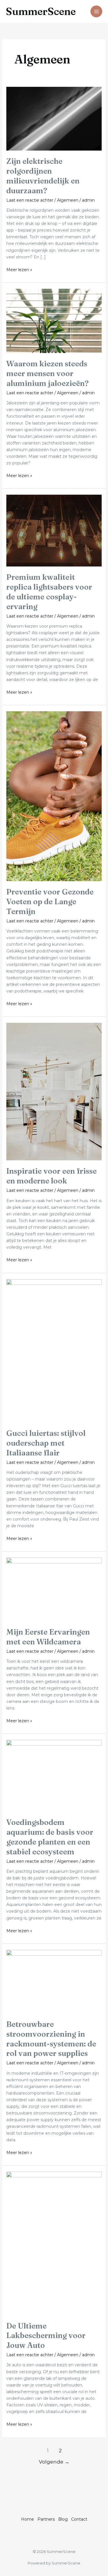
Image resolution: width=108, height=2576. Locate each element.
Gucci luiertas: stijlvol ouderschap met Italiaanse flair (46, 1443)
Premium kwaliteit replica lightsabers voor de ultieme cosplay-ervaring (49, 592)
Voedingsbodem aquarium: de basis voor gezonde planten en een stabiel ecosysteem (50, 1837)
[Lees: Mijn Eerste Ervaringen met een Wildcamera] (54, 1589)
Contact (79, 2519)
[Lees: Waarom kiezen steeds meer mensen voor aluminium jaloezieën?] (54, 320)
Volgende (54, 2462)
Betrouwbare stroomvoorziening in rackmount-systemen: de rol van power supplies (51, 2039)
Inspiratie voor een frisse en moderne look (52, 1176)
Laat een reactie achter (30, 200)
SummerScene (41, 11)
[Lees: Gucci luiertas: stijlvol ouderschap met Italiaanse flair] (54, 1350)
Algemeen (68, 200)
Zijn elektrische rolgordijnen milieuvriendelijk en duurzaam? (43, 176)
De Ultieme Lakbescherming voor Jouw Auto (46, 2336)
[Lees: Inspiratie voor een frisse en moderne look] (54, 1091)
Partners (46, 2519)
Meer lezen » (19, 269)
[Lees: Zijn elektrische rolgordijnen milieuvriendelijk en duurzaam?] (54, 118)
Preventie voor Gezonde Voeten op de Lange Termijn (50, 902)
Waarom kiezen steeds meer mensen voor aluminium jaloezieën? (48, 374)
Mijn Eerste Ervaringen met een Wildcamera (48, 1637)
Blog (63, 2519)
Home (28, 2519)
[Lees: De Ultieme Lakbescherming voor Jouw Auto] (54, 2243)
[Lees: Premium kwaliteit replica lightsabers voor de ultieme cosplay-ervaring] (54, 530)
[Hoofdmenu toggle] (96, 11)
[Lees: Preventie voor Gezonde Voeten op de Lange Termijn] (54, 796)
